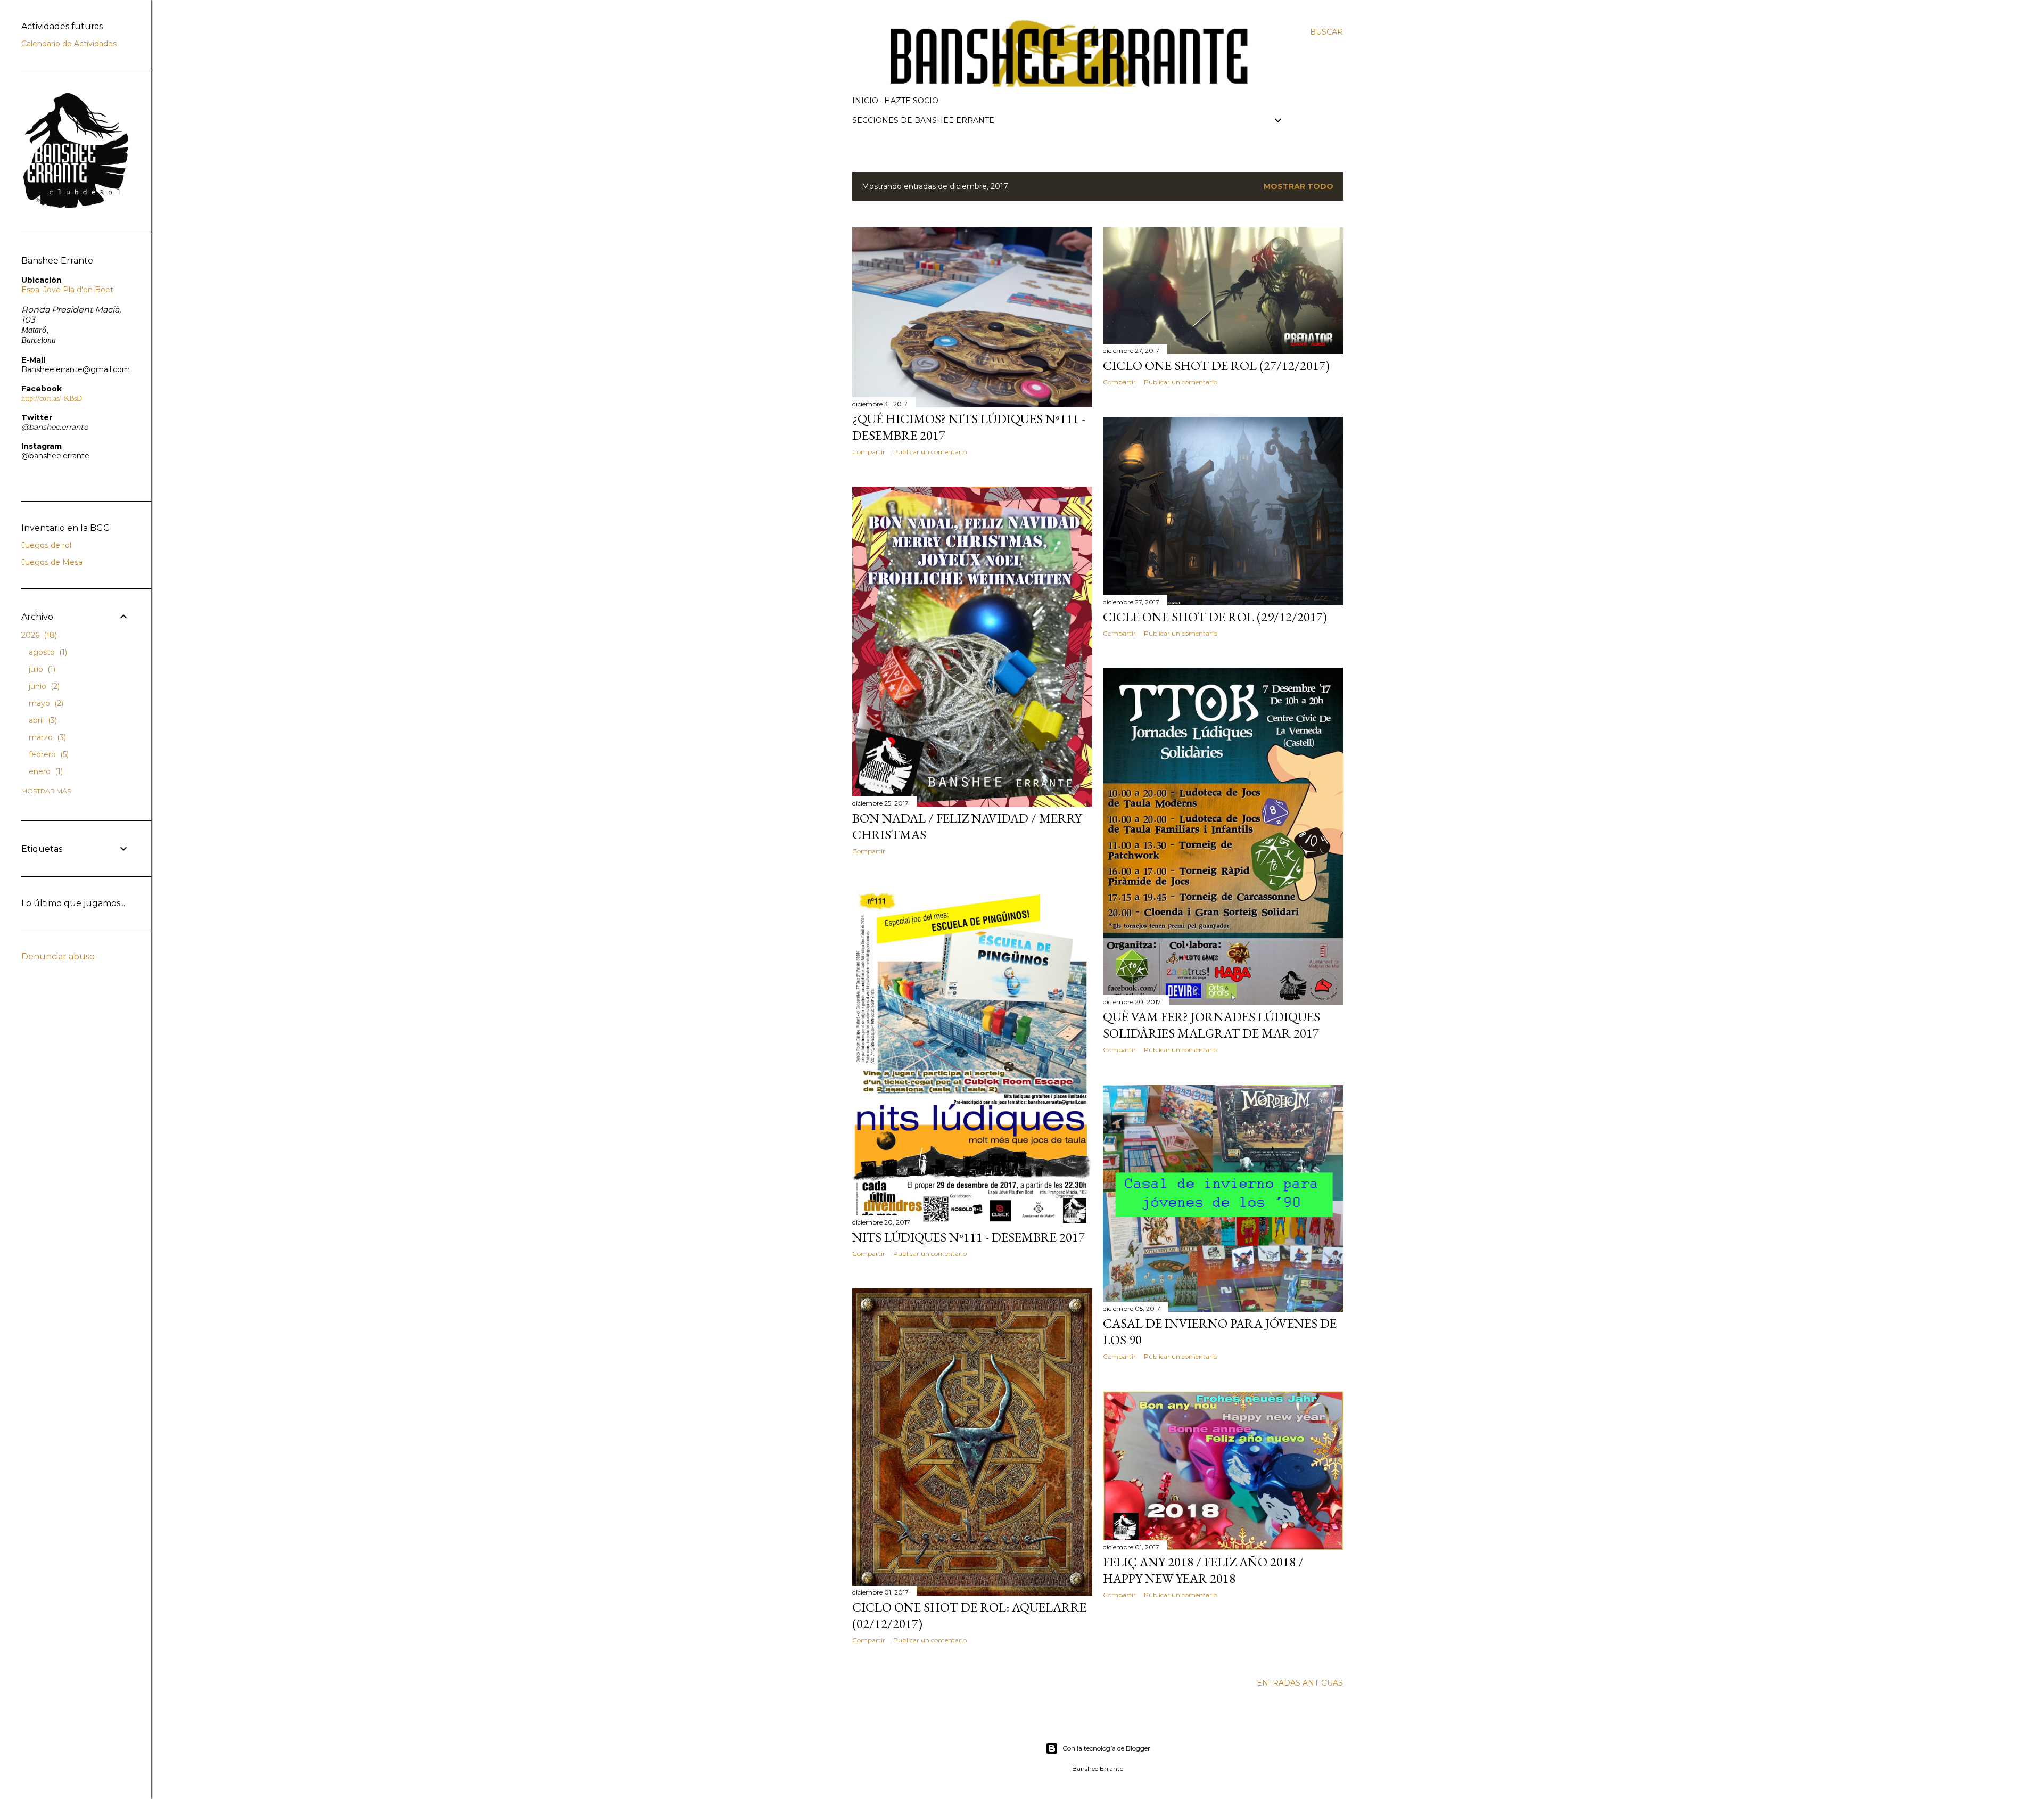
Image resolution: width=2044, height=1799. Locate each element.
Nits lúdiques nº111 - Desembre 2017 (969, 1237)
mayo (45, 703)
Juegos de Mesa (52, 562)
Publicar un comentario (930, 452)
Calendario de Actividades (69, 44)
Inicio (865, 101)
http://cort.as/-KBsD (52, 399)
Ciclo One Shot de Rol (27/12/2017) (1216, 365)
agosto (47, 652)
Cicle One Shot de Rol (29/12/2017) (1215, 617)
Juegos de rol (46, 545)
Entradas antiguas (1300, 1683)
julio (41, 669)
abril (42, 720)
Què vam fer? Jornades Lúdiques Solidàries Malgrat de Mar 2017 (1211, 1025)
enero (45, 771)
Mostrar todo (1299, 186)
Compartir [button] (869, 452)
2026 (38, 635)
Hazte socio (911, 101)
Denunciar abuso (58, 956)
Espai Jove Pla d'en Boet (67, 290)
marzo (46, 737)
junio (43, 686)
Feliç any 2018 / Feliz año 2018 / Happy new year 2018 (1203, 1570)
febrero (48, 754)
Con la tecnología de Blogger (1106, 1748)
